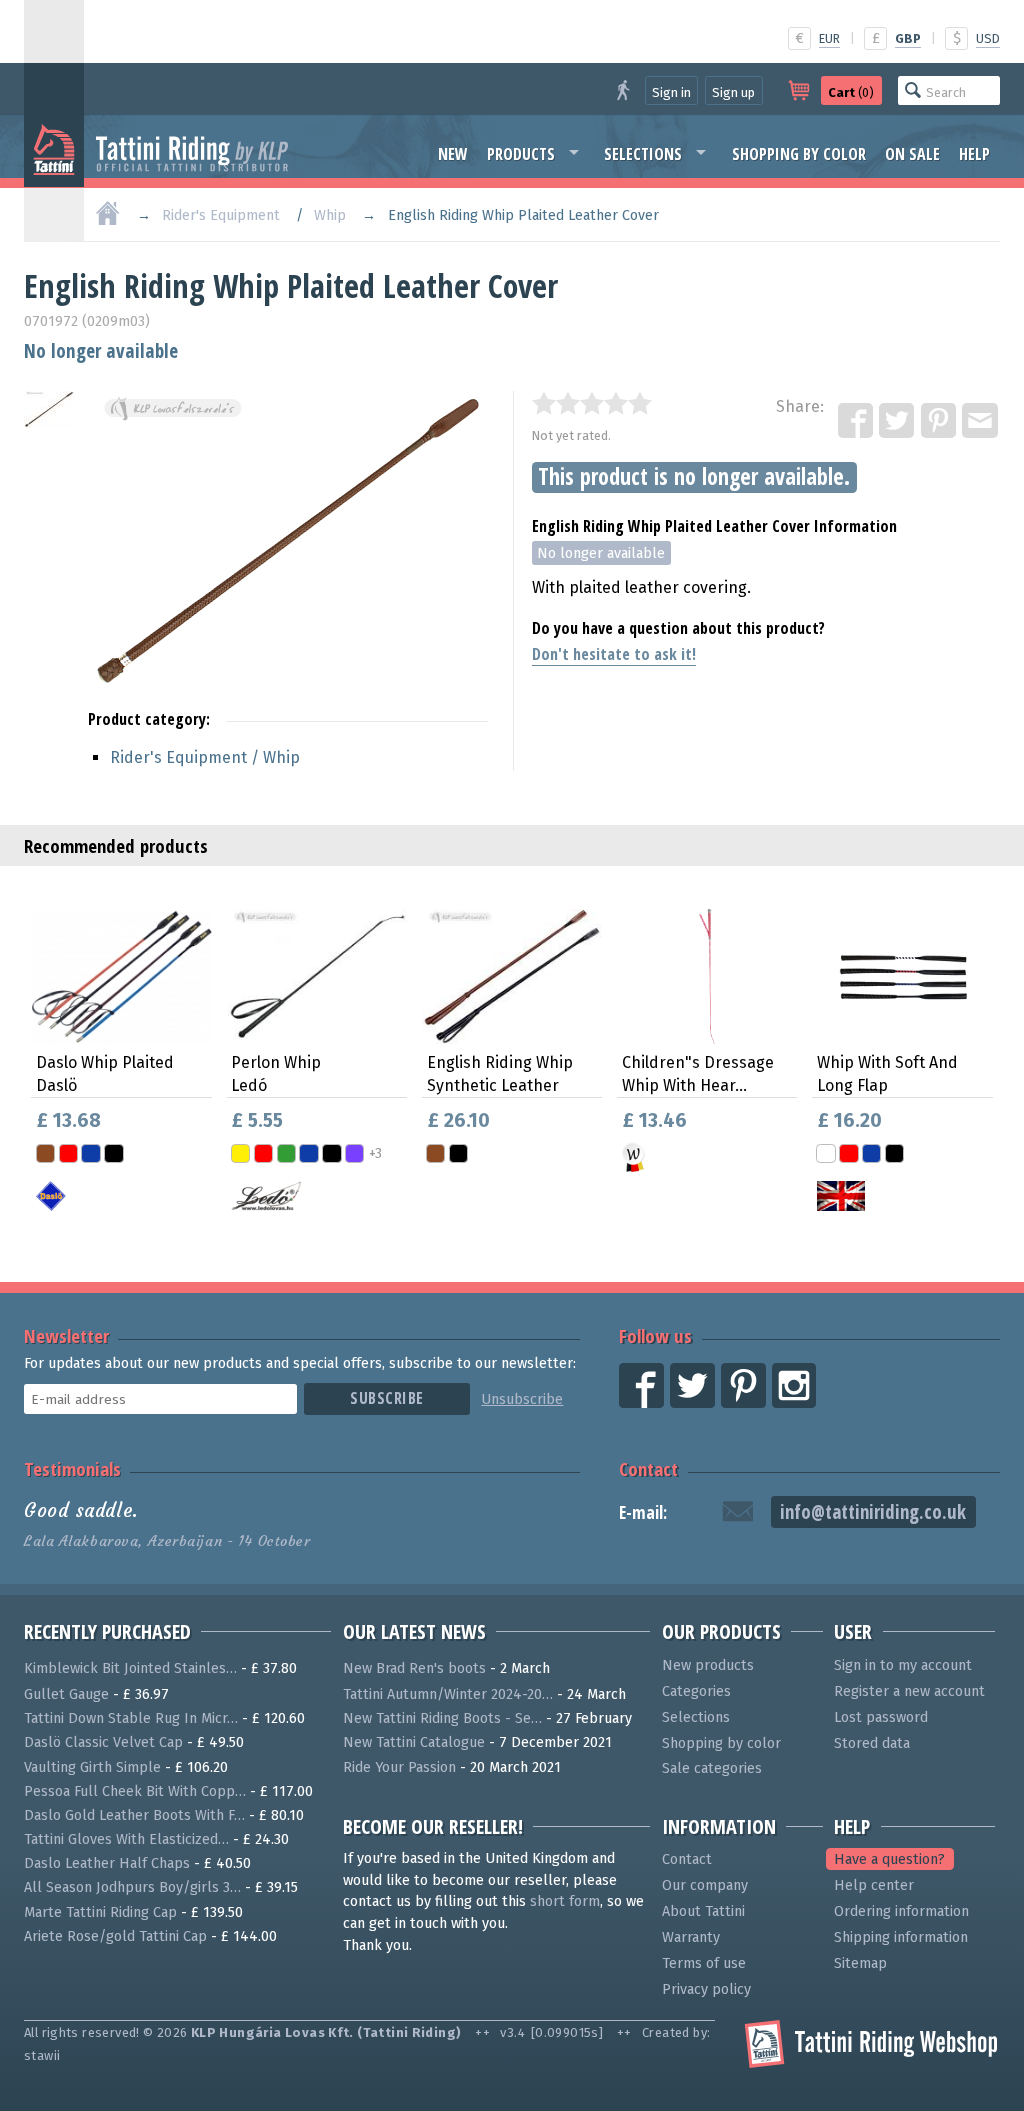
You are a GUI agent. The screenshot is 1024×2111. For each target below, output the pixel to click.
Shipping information (901, 1937)
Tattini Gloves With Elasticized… (126, 1839)
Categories (696, 1691)
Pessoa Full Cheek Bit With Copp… (135, 1791)
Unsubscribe (522, 1399)
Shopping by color (799, 154)
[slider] (592, 403)
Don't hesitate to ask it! (614, 654)
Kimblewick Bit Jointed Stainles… (130, 1668)
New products (708, 1665)
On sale (912, 154)
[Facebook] (857, 422)
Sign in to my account (903, 1665)
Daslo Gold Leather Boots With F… (134, 1815)
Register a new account (909, 1691)
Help (974, 154)
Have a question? (889, 1859)
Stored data (872, 1743)
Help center (874, 1885)
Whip (330, 215)
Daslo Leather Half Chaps (107, 1863)
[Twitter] (898, 422)
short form (565, 1901)
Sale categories (712, 1768)
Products (521, 154)
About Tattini (703, 1911)
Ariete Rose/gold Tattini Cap (115, 1936)
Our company (705, 1885)
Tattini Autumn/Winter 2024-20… (448, 1694)
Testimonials (72, 1468)
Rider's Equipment (221, 215)
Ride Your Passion (399, 1767)
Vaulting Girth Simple (92, 1767)
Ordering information (901, 1911)
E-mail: (643, 1512)
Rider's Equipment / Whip (205, 757)
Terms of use (704, 1963)
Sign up (733, 92)
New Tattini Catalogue (414, 1742)
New (453, 154)
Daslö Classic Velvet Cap (103, 1742)
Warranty (691, 1937)
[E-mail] (981, 422)
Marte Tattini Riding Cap (100, 1912)
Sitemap (860, 1963)
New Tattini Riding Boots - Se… (442, 1718)
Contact (648, 1468)
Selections (643, 154)
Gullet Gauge (66, 1694)
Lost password (881, 1717)
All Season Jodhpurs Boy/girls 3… (132, 1887)
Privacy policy (706, 1989)
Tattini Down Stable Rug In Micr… (131, 1718)
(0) (851, 92)
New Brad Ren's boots (414, 1668)
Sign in (671, 92)
